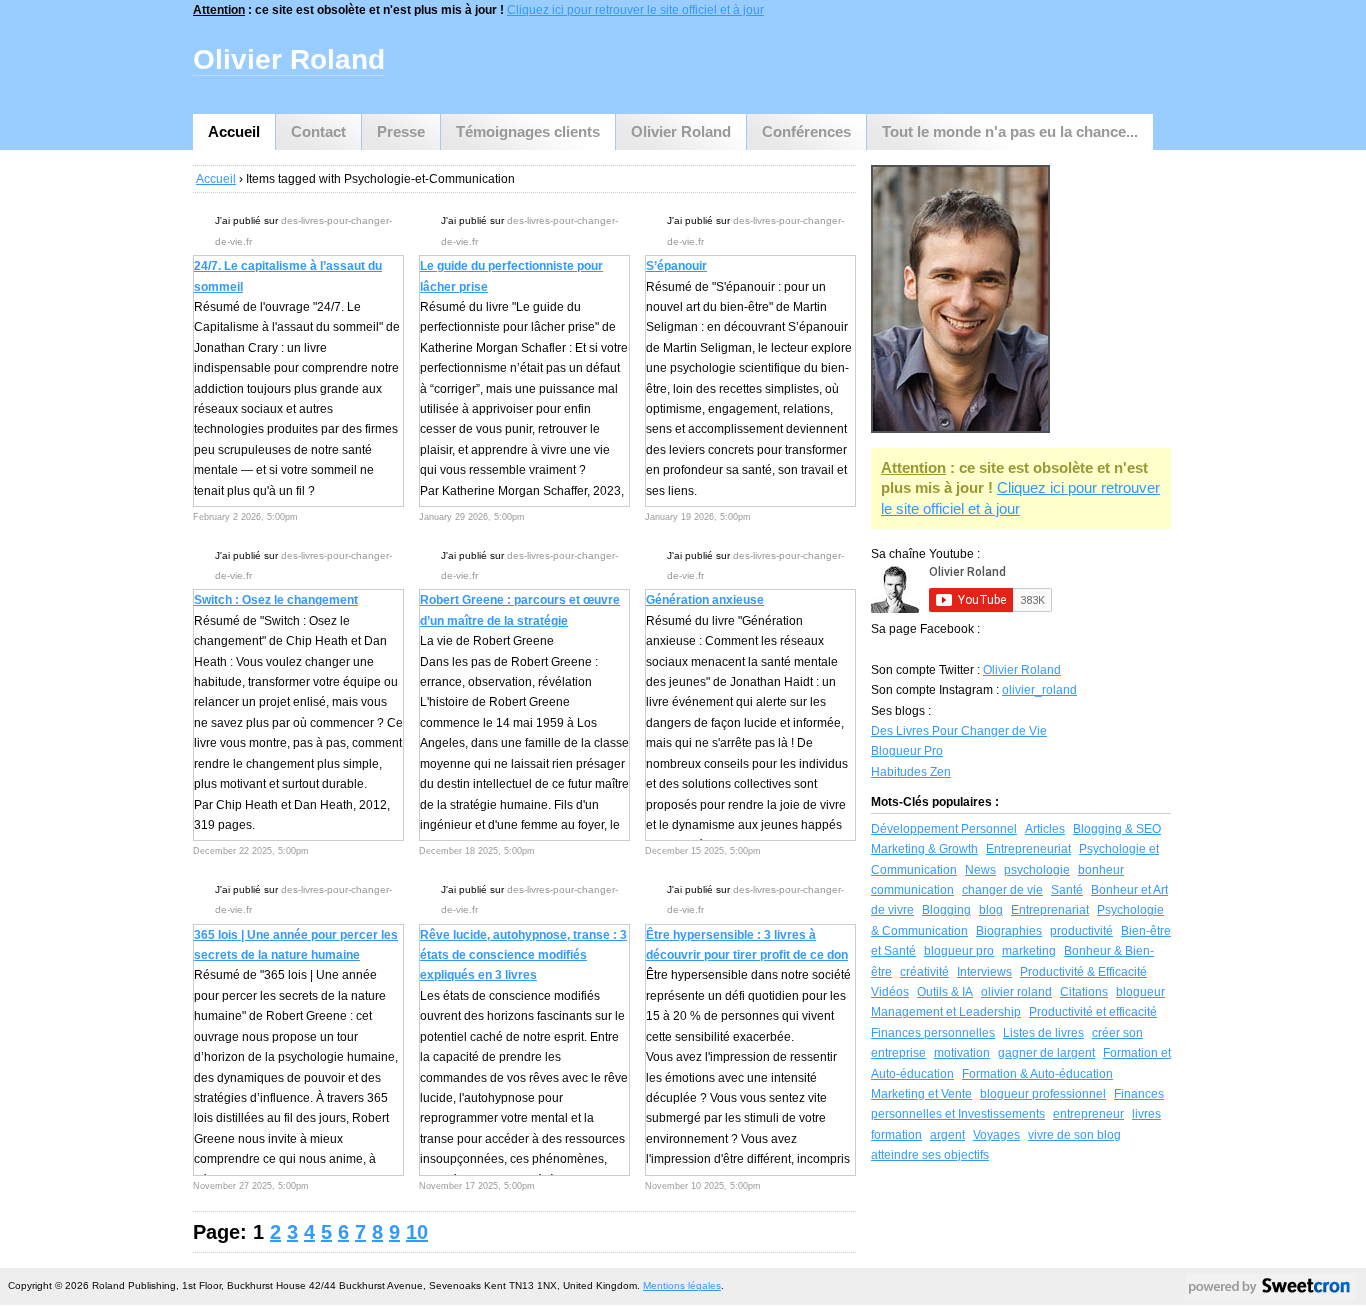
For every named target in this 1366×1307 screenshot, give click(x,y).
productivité (1081, 931)
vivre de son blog (1074, 1135)
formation (896, 1135)
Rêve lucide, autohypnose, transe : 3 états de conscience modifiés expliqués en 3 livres (523, 955)
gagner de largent (1046, 1053)
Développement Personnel (944, 829)
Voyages (996, 1135)
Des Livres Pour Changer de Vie (959, 731)
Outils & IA (945, 992)
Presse (401, 131)
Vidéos (890, 992)
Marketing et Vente (921, 1094)
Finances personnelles (933, 1033)
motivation (962, 1053)
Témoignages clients (528, 131)
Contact (318, 131)
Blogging (946, 910)
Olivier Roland (681, 131)
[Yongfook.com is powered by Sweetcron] (1271, 1290)
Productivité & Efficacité (1083, 972)
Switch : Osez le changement (276, 600)
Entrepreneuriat (1028, 849)
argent (947, 1135)
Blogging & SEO (1117, 829)
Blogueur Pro (907, 751)
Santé (1067, 890)
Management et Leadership (946, 1012)
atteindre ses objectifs (930, 1155)
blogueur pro (959, 951)
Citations (1084, 992)
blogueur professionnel (1043, 1094)
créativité (924, 972)
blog (991, 910)
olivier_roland (1039, 690)
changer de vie (1002, 890)
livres (1146, 1114)
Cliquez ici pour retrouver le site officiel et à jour (635, 10)
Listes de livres (1043, 1033)
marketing (1029, 951)
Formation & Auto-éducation (1037, 1074)
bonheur (1101, 870)
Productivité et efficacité (1093, 1012)
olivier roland (1016, 992)
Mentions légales (682, 1285)
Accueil (234, 131)
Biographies (1009, 931)
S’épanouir (676, 266)
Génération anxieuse (705, 600)
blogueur (1140, 992)
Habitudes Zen (911, 772)
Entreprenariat (1050, 910)
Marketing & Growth (924, 849)
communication (912, 890)
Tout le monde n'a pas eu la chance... (1010, 131)
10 (417, 1232)
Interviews (984, 972)
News (980, 870)
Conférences (806, 131)
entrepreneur (1088, 1114)
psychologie (1037, 870)
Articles (1045, 829)
